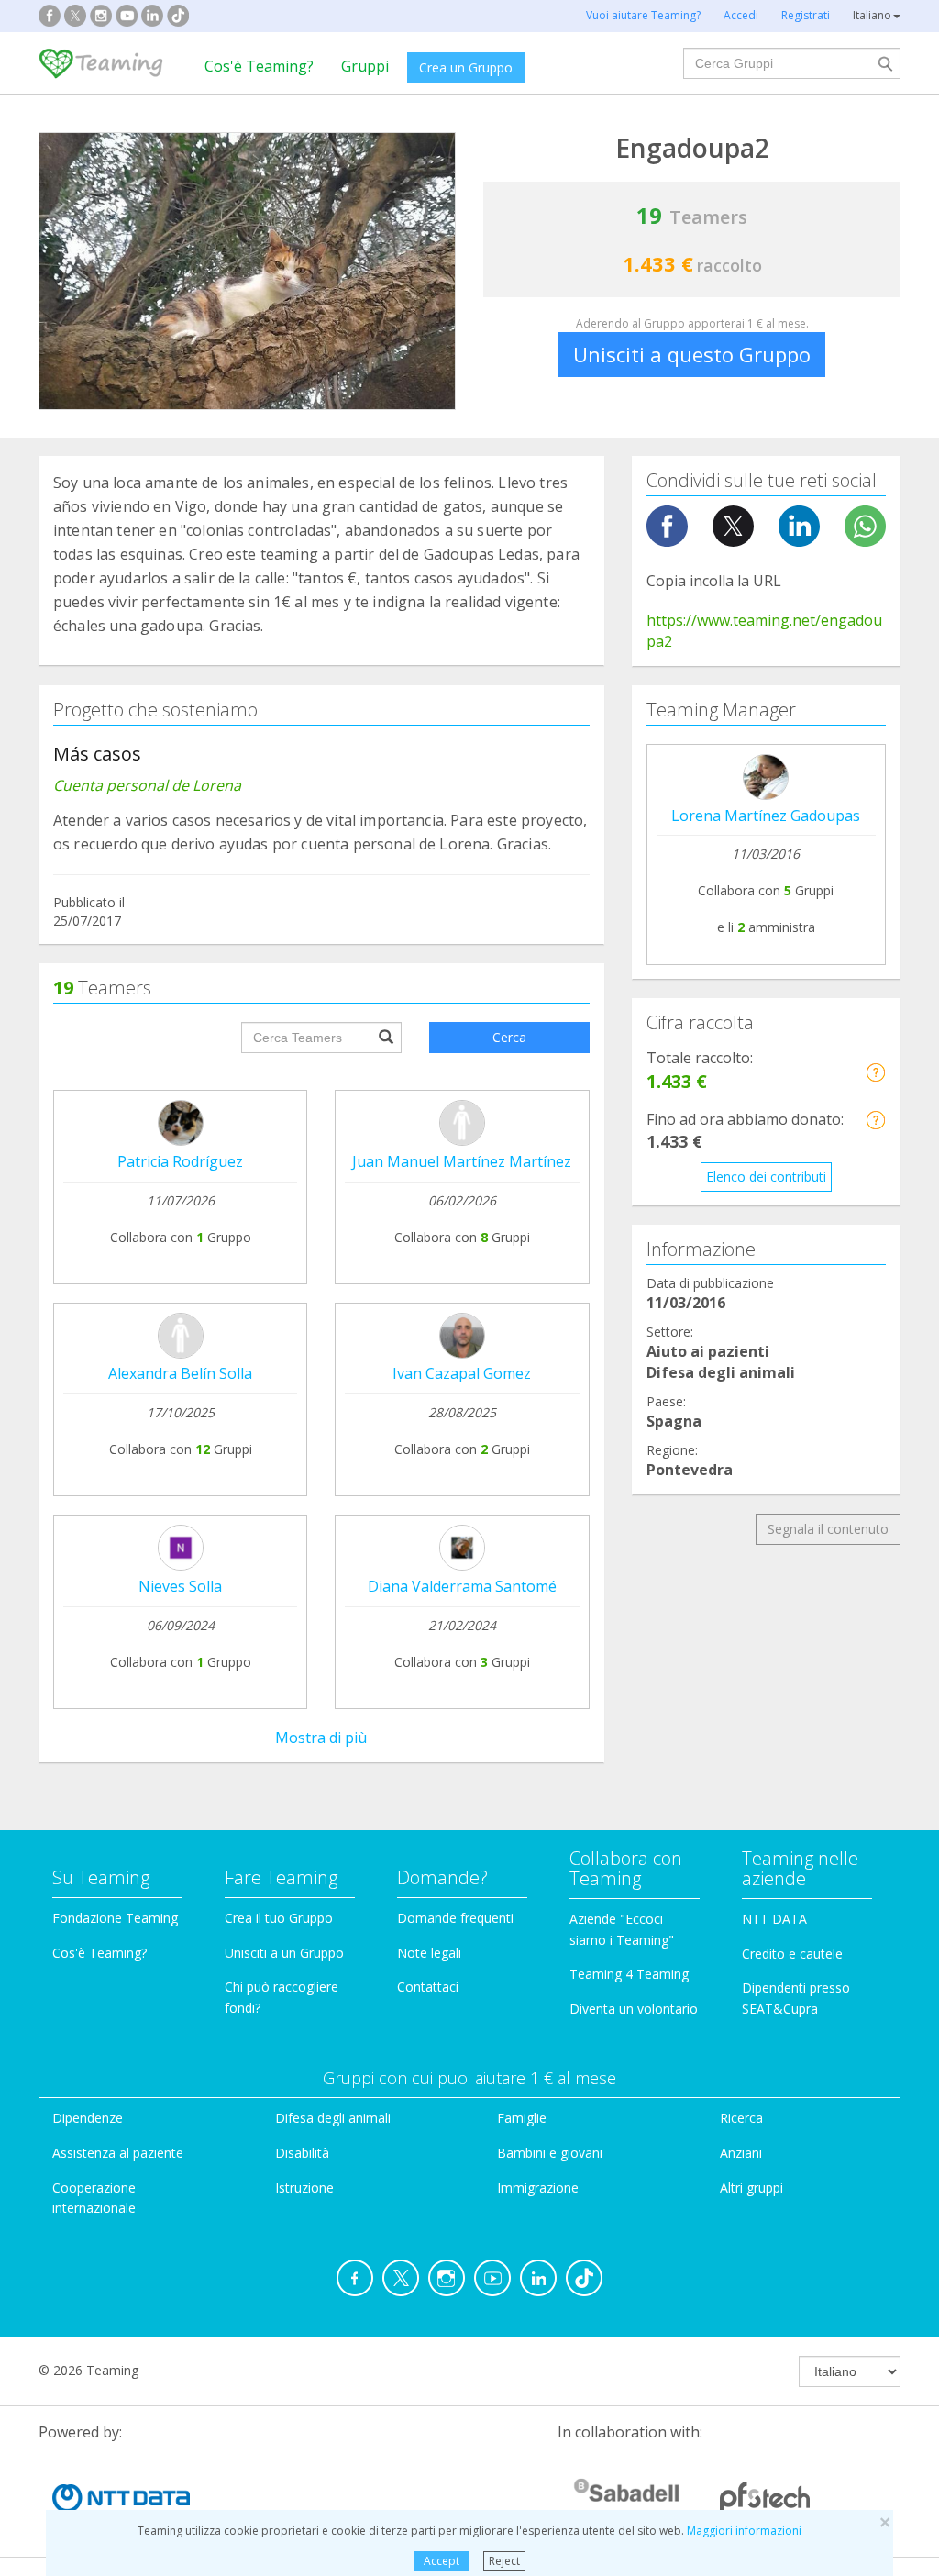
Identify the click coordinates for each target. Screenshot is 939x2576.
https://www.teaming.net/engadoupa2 (764, 631)
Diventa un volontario (634, 2009)
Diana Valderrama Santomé (462, 1586)
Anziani (741, 2153)
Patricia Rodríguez (180, 1161)
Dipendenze (88, 2118)
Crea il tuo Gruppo (279, 1918)
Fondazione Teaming (115, 1918)
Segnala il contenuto (828, 1529)
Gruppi (365, 66)
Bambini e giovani (550, 2153)
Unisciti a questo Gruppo (692, 354)
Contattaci (428, 1987)
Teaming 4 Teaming (629, 1974)
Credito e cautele (792, 1954)
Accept (442, 2561)
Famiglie (522, 2118)
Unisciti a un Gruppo (284, 1953)
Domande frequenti (455, 1918)
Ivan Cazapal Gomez (462, 1373)
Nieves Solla (180, 1586)
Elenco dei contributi (766, 1177)
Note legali (429, 1953)
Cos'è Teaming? (259, 66)
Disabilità (302, 2153)
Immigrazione (538, 2187)
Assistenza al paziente (118, 2153)
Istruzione (304, 2187)
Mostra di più (321, 1738)
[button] (875, 1072)
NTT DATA (774, 1919)
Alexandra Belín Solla (180, 1373)
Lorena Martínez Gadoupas (766, 816)
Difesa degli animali (333, 2118)
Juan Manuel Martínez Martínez (462, 1161)
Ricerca (741, 2118)
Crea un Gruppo (466, 67)
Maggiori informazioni (744, 2531)
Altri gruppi (751, 2187)
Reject (504, 2561)
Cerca (509, 1037)
